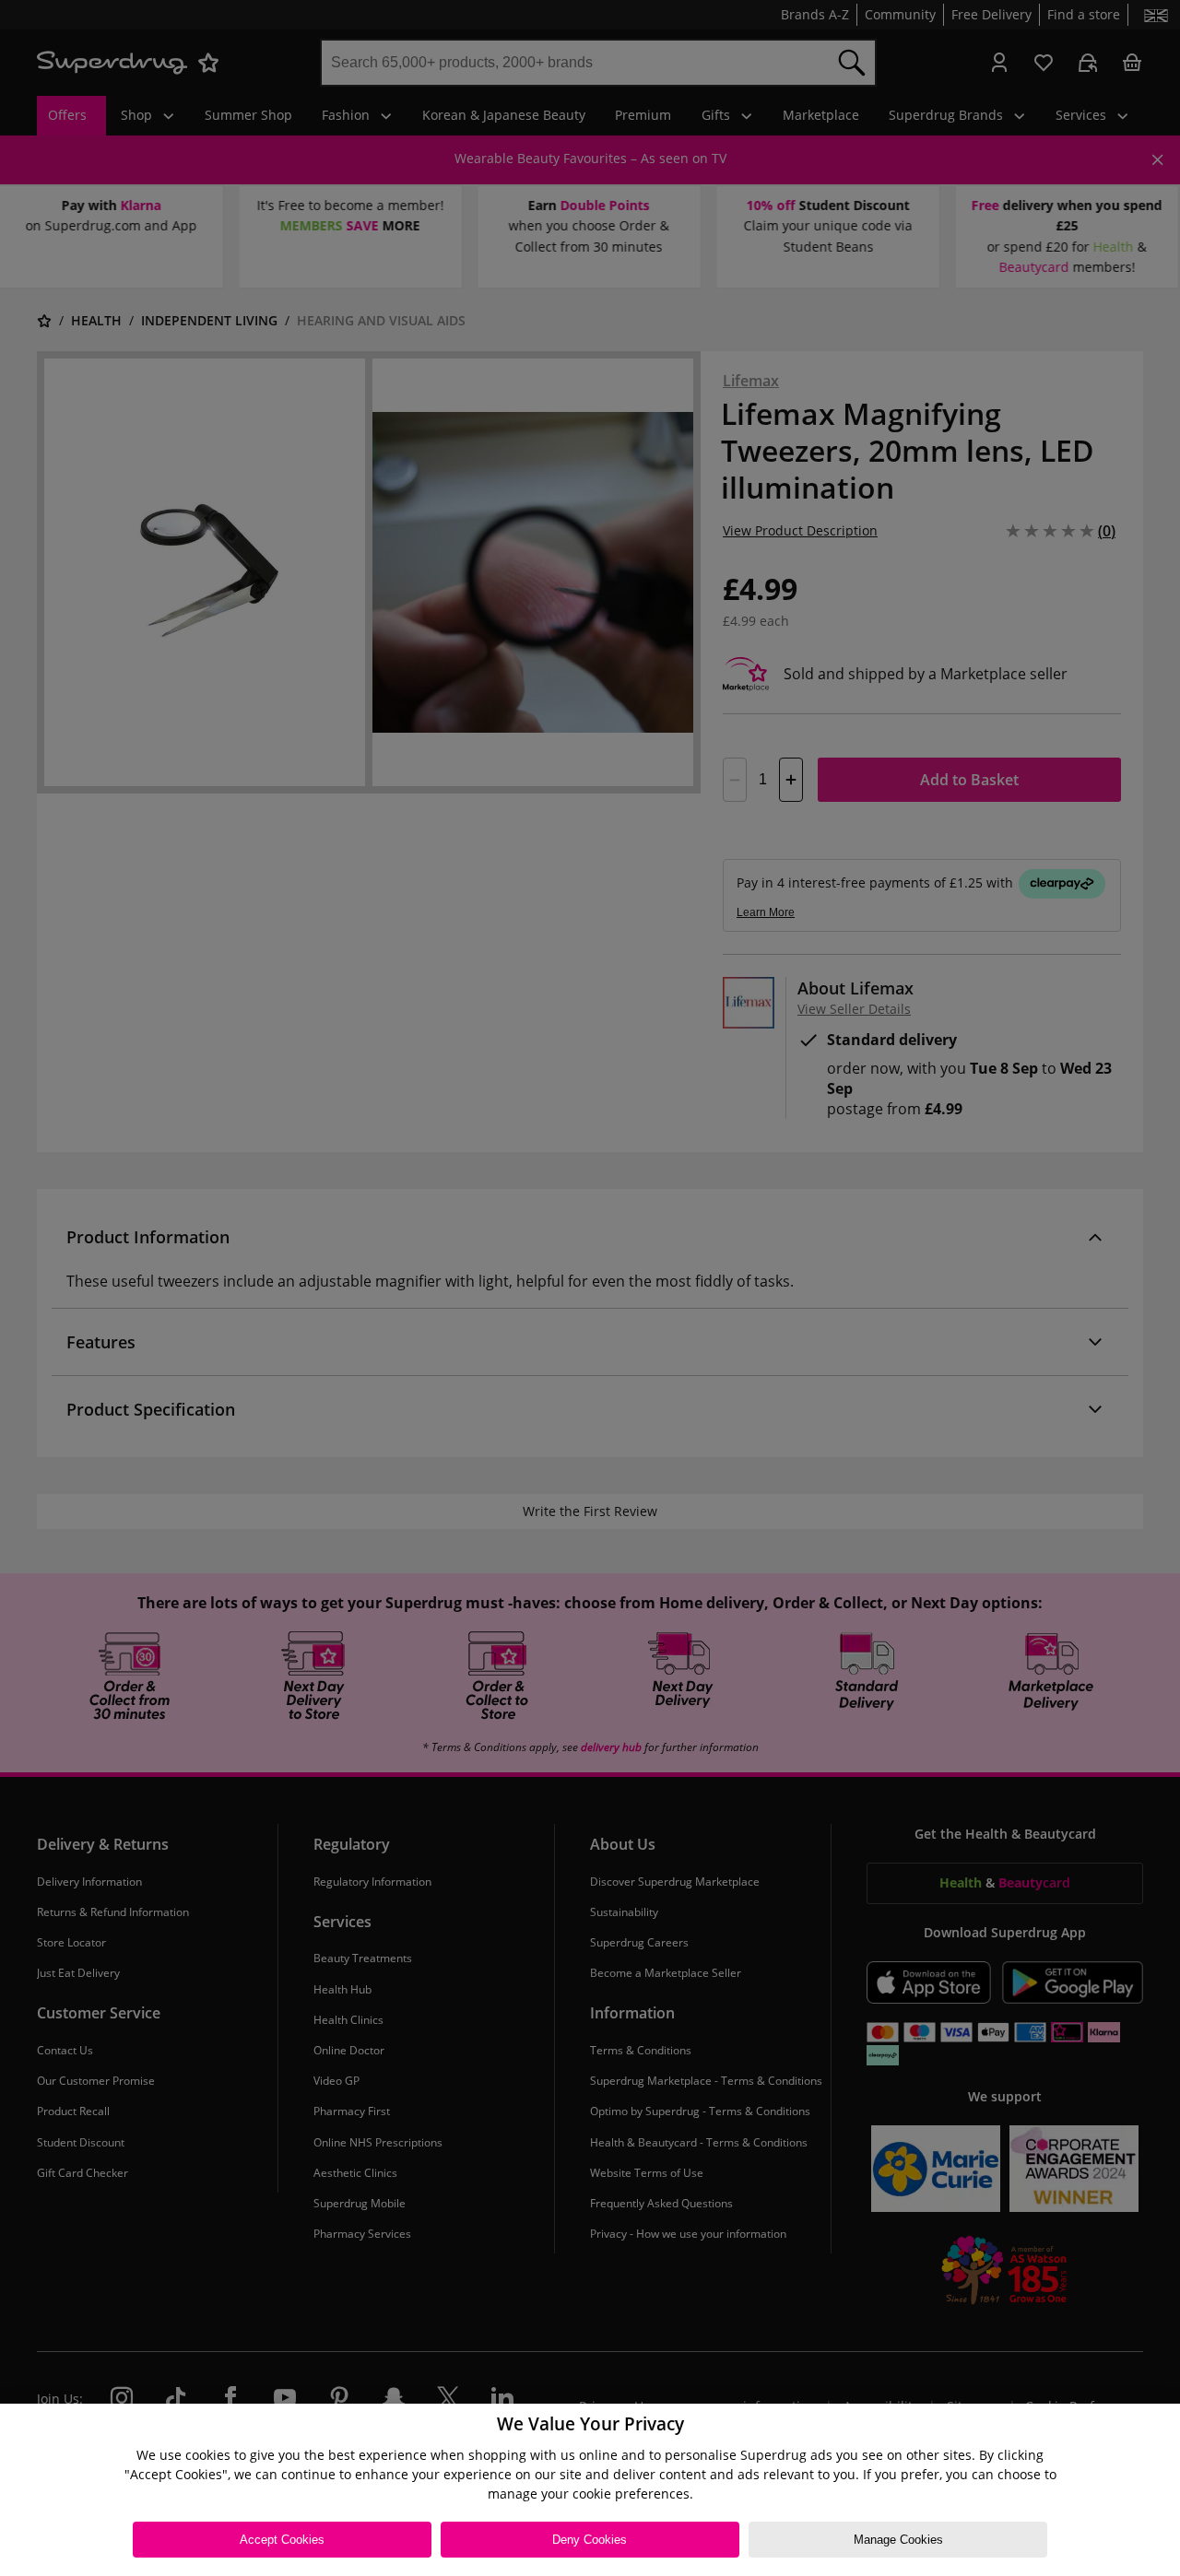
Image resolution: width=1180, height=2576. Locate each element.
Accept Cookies (282, 2540)
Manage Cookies (898, 2540)
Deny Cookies (590, 2540)
